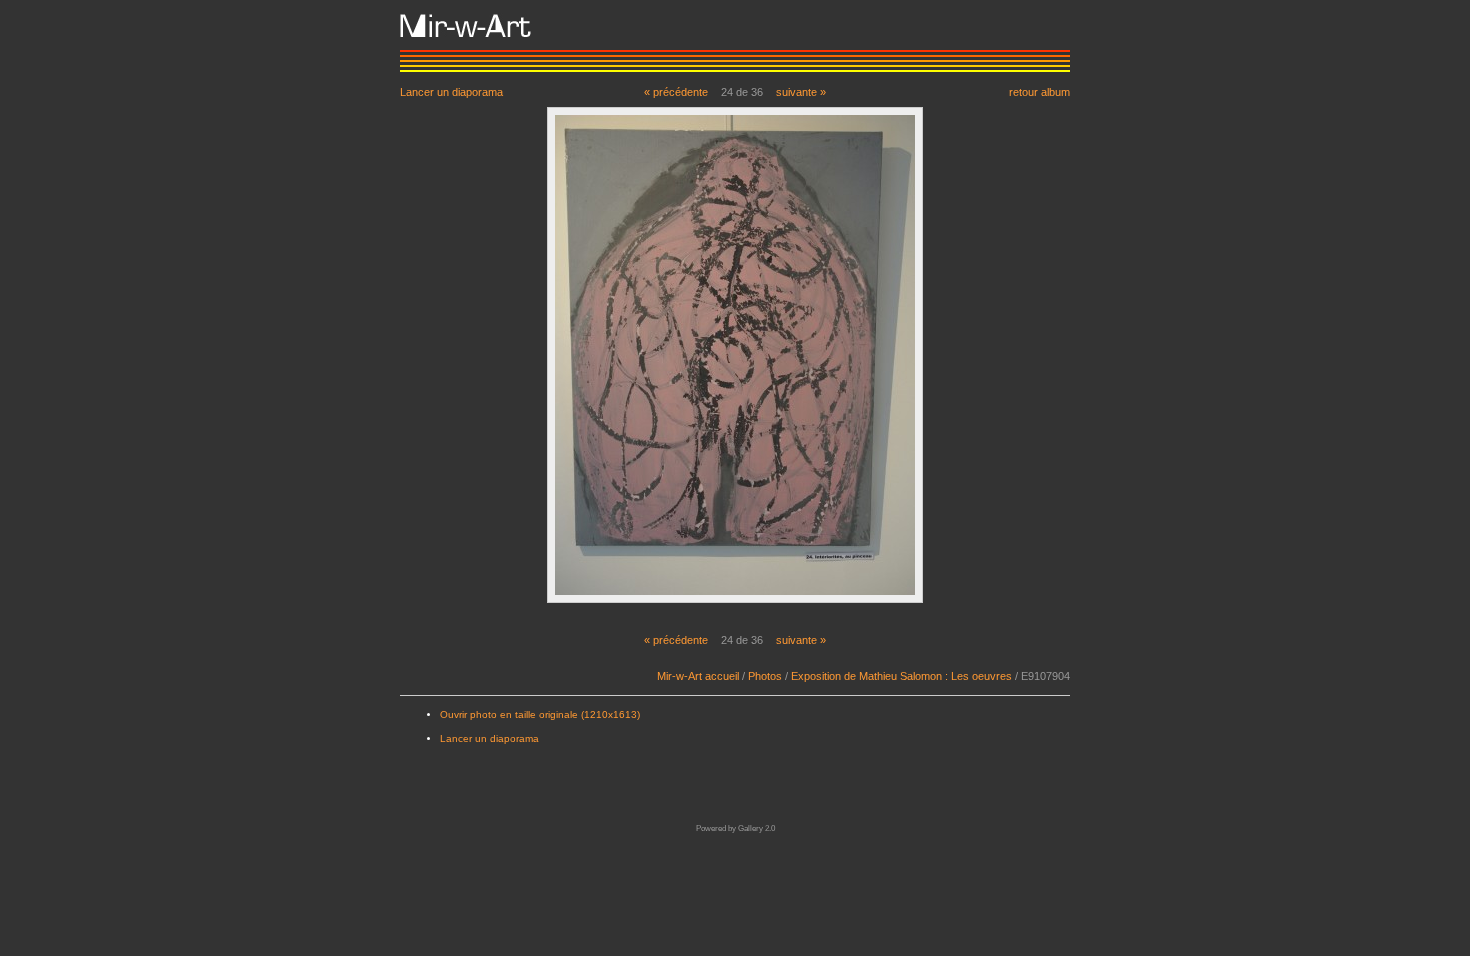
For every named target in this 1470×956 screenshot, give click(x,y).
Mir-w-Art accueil (698, 676)
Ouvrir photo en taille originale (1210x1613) (540, 714)
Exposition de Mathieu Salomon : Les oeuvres (901, 676)
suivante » (801, 92)
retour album (1039, 91)
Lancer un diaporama (451, 91)
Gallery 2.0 (756, 828)
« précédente (676, 92)
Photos (765, 676)
